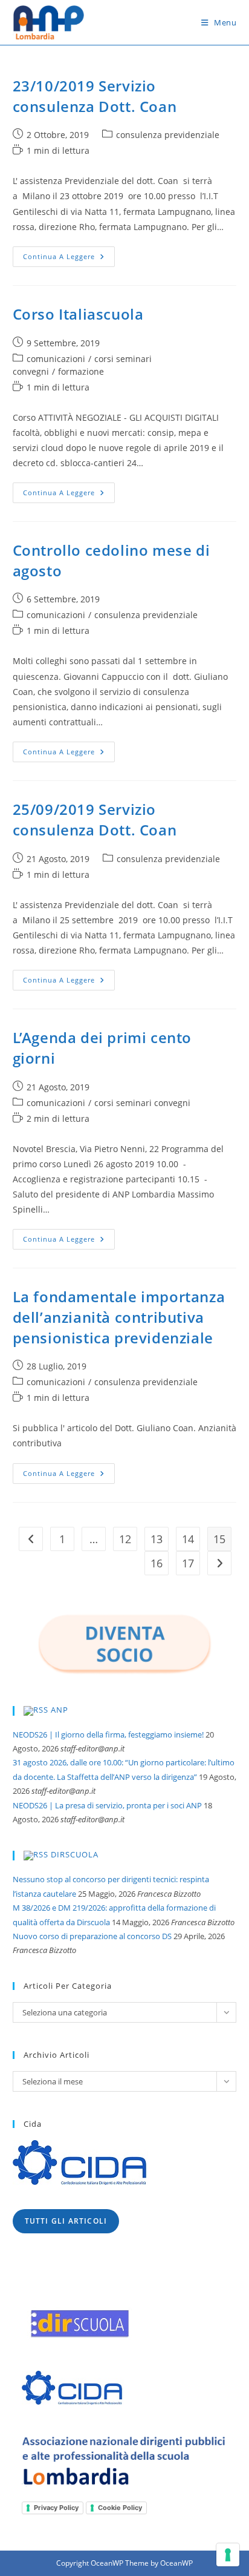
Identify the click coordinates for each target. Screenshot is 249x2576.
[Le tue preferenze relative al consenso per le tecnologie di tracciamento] (228, 2555)
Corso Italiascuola (78, 314)
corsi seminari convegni (142, 1103)
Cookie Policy (120, 2508)
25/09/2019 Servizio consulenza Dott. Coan (95, 819)
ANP (60, 1710)
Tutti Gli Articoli (66, 2221)
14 (188, 1539)
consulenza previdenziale (168, 135)
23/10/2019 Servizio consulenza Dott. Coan (95, 96)
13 (157, 1539)
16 (157, 1563)
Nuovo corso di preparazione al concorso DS (92, 1936)
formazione (81, 371)
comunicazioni (56, 359)
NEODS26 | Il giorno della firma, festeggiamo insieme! (108, 1734)
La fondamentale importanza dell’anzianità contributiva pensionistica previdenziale (119, 1317)
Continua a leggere (69, 259)
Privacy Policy (56, 2508)
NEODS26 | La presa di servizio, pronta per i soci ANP (107, 1805)
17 (188, 1563)
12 (125, 1539)
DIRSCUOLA (75, 1855)
